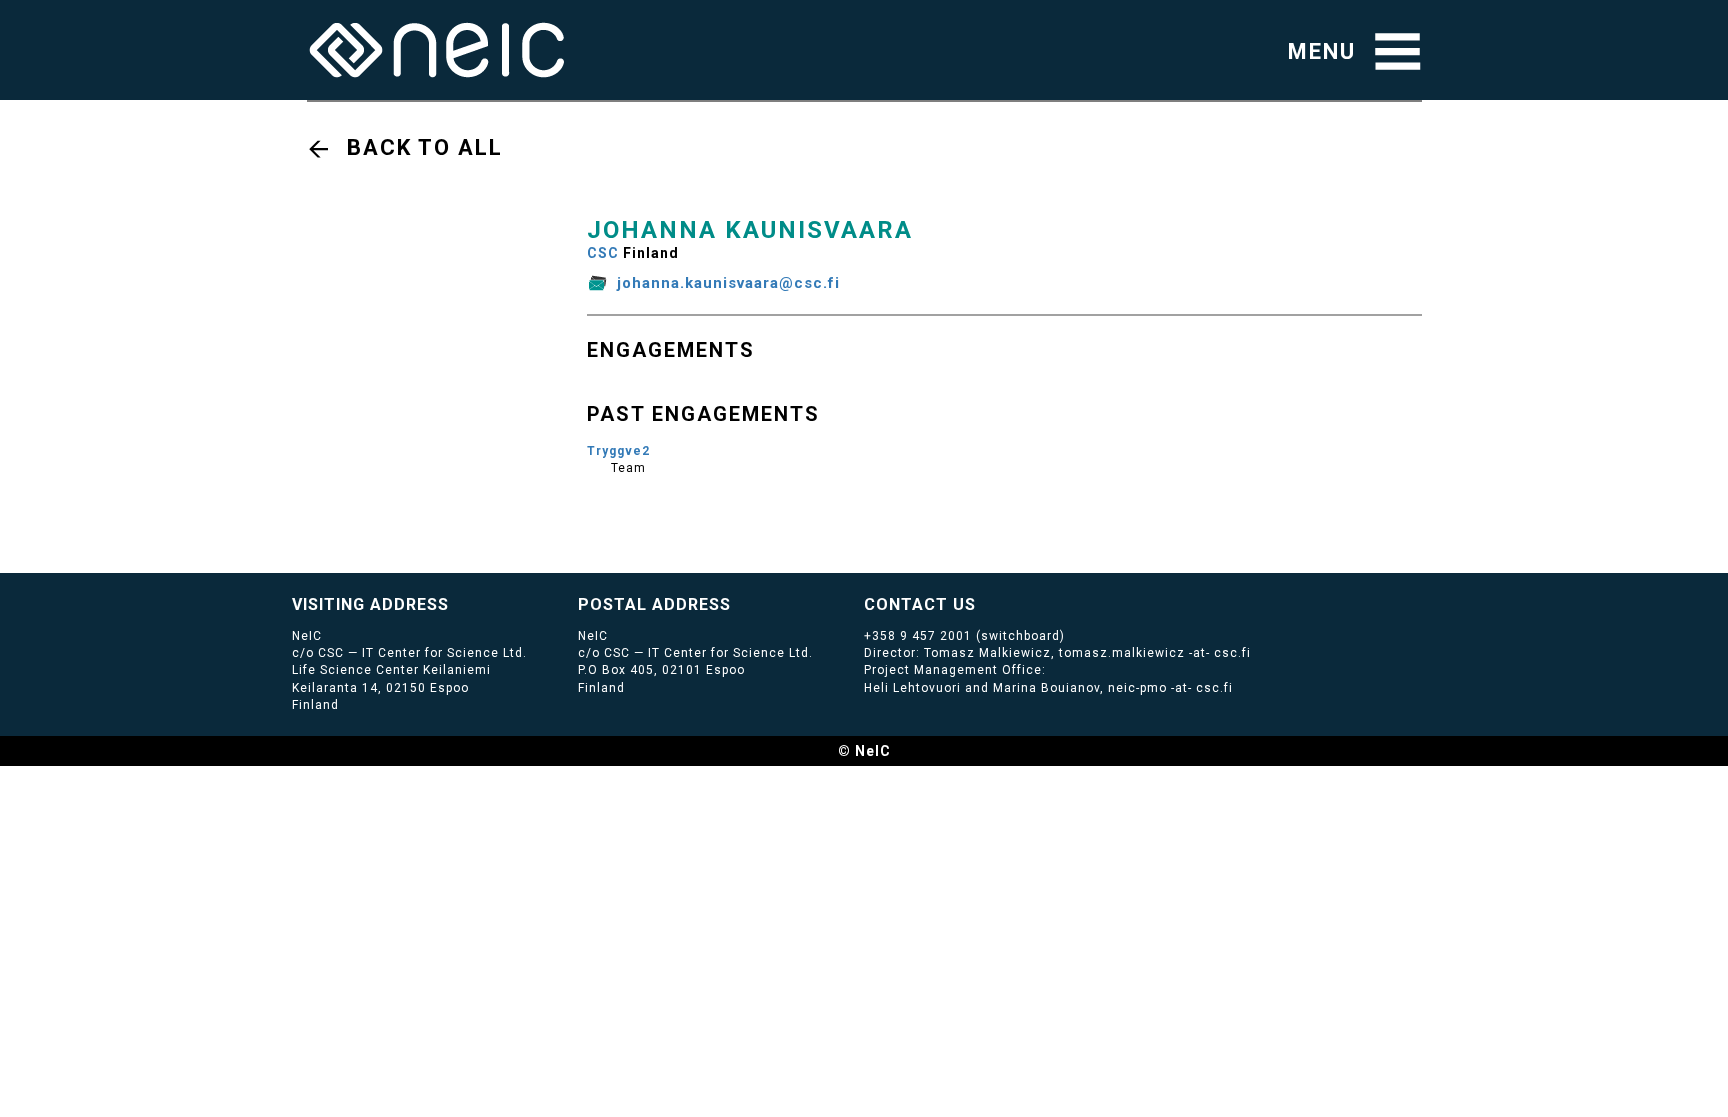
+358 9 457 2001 (918, 636)
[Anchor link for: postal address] (739, 603)
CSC (603, 253)
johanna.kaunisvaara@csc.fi (728, 283)
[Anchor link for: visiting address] (457, 603)
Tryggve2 (618, 451)
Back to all (425, 147)
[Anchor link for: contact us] (984, 603)
